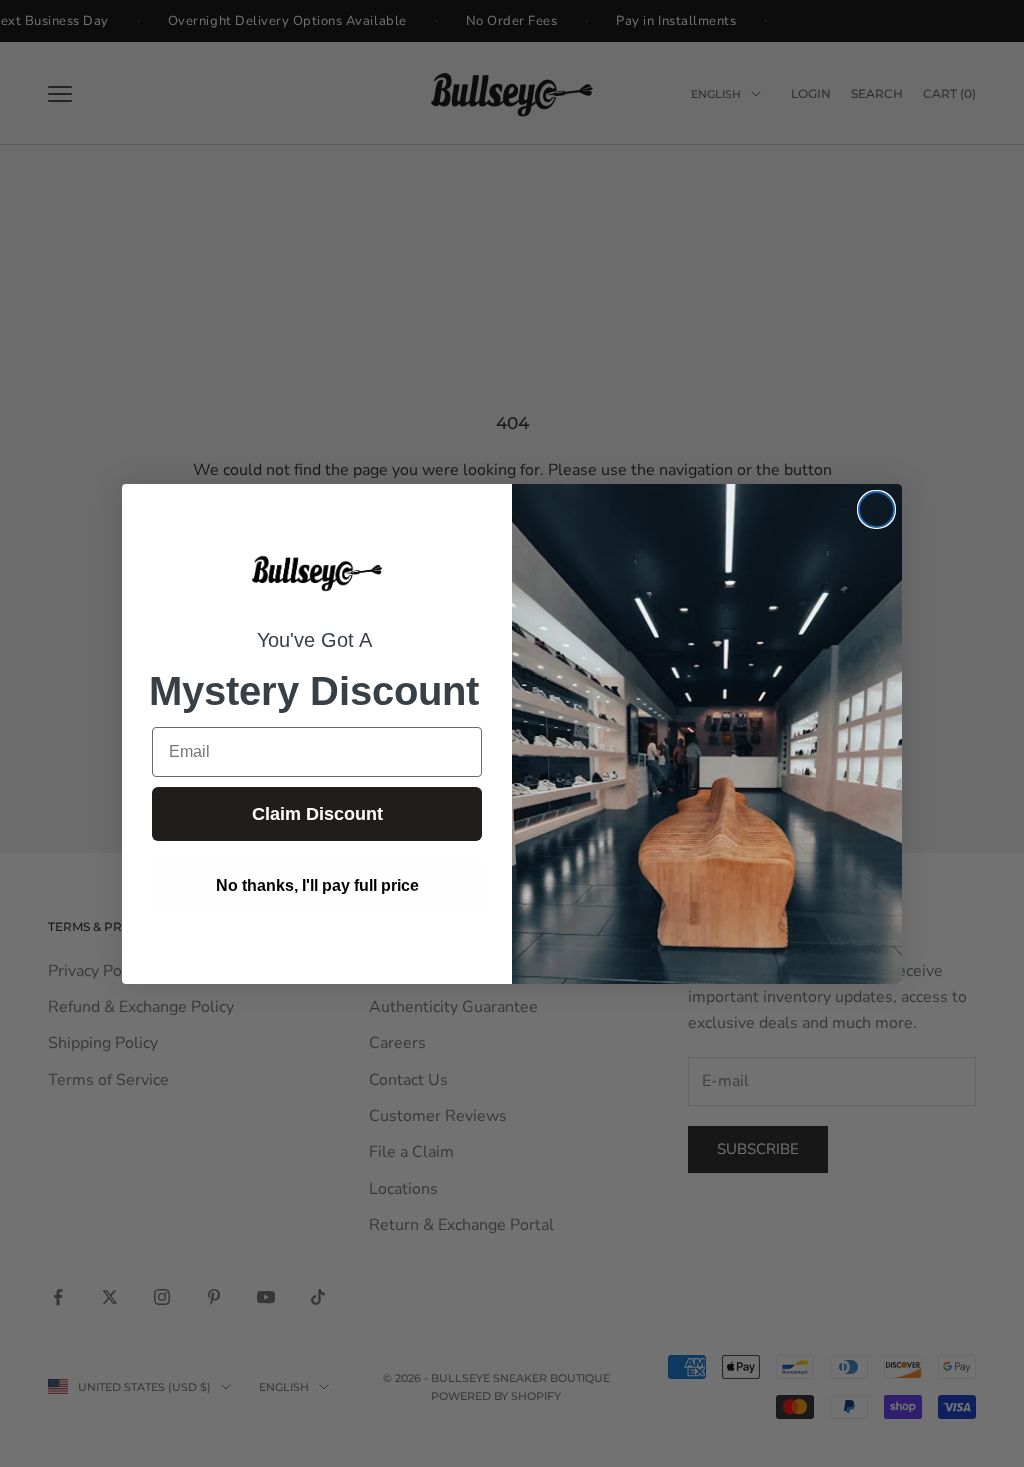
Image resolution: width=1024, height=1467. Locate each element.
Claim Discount (317, 814)
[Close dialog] (876, 509)
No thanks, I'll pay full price (317, 885)
